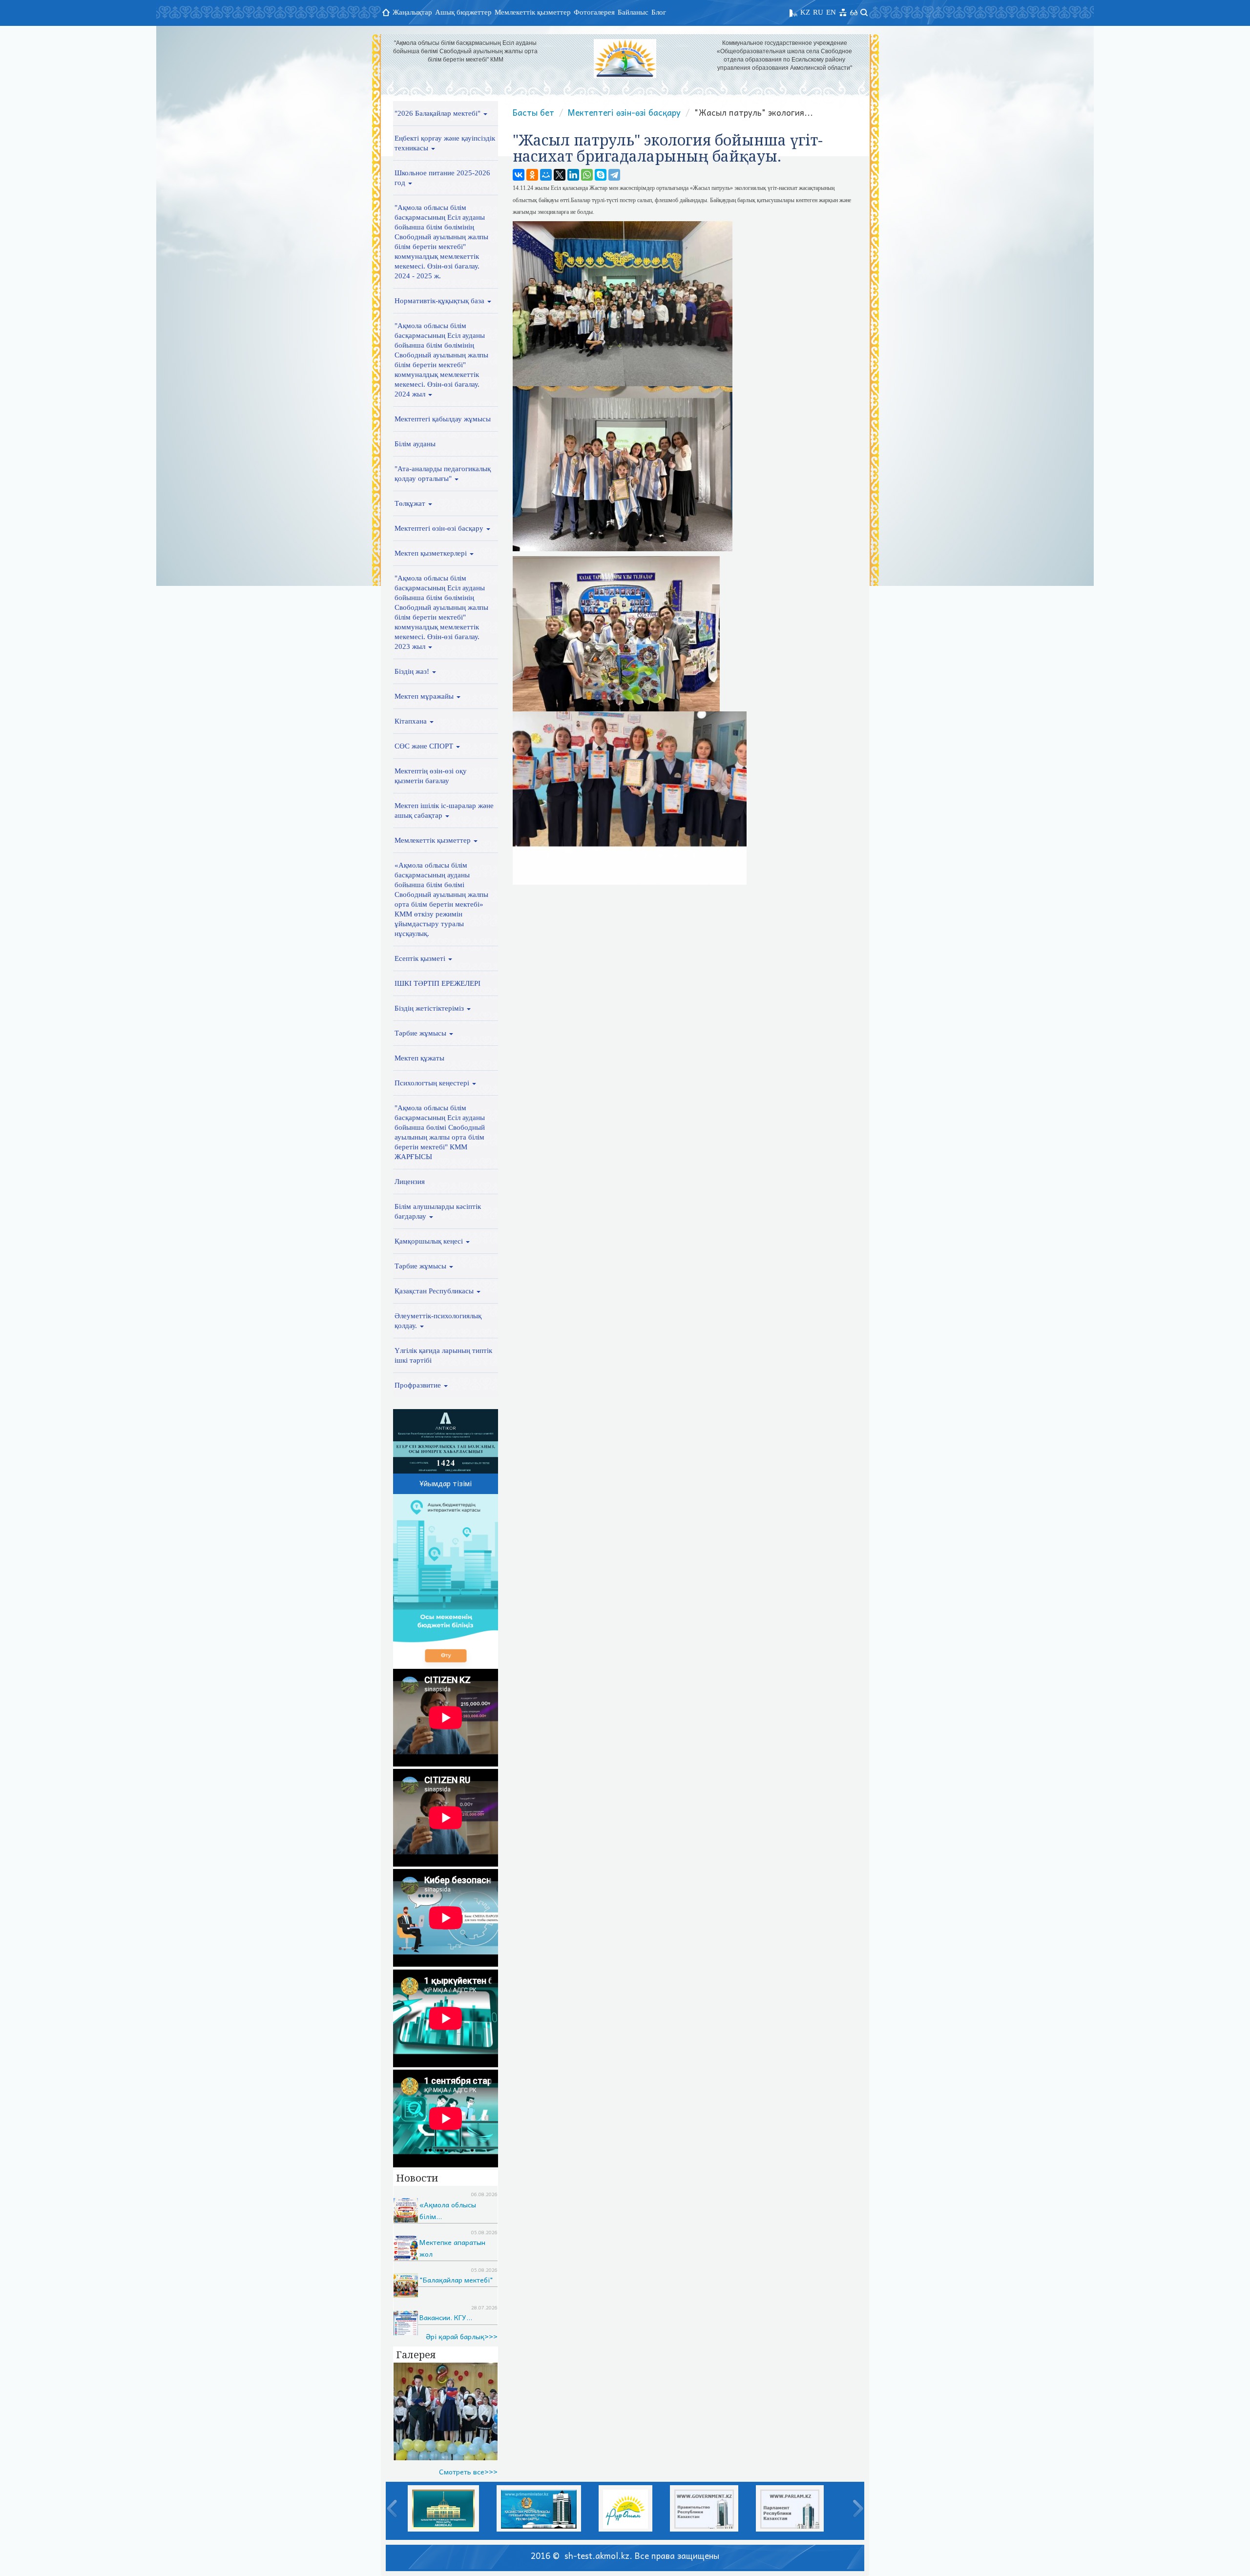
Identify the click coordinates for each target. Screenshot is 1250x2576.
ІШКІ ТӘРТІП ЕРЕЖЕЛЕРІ (437, 983)
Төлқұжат (411, 503)
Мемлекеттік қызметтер (533, 12)
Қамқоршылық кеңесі (430, 1241)
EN (831, 12)
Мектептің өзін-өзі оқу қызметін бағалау (431, 776)
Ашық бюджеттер (463, 12)
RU (818, 12)
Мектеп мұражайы (425, 696)
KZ (805, 12)
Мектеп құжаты (419, 1058)
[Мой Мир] (546, 175)
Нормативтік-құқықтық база (440, 301)
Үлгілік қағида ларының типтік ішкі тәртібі (443, 1355)
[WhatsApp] (587, 175)
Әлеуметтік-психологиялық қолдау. (438, 1321)
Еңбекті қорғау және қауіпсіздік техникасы (445, 143)
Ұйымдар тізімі (446, 1483)
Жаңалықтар (412, 12)
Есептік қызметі (421, 958)
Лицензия (410, 1182)
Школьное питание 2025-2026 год (442, 178)
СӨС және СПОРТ (425, 746)
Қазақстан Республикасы (435, 1291)
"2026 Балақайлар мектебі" (438, 113)
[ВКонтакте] (519, 175)
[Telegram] (614, 175)
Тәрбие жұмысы (421, 1033)
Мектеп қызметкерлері (432, 553)
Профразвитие (419, 1385)
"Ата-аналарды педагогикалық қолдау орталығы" (443, 474)
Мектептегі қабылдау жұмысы (443, 419)
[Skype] (601, 175)
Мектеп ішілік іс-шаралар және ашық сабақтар (444, 810)
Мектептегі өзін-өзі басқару (440, 528)
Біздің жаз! (413, 671)
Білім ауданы (415, 444)
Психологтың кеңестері (433, 1083)
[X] (560, 175)
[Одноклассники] (532, 175)
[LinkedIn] (573, 175)
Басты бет (533, 112)
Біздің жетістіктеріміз (430, 1008)
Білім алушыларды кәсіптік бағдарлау (438, 1211)
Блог (659, 12)
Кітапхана (412, 721)
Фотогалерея (594, 12)
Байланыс (633, 12)
